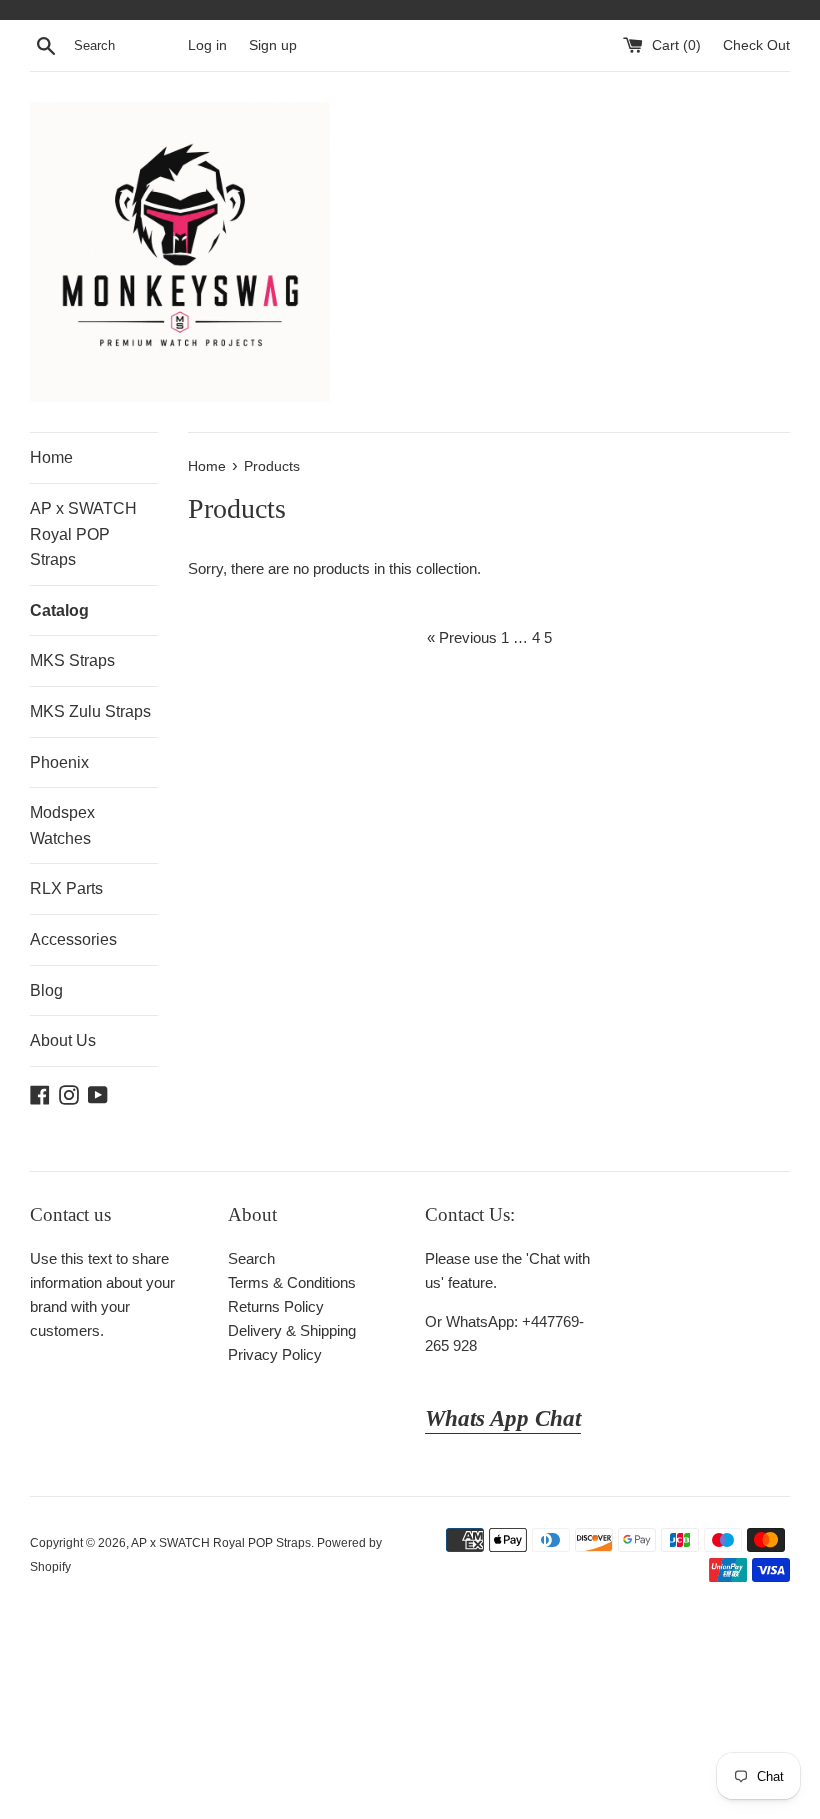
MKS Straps (72, 660)
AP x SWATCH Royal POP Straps (83, 534)
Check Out (756, 45)
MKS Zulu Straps (90, 711)
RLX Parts (66, 888)
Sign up (273, 45)
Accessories (73, 939)
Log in (207, 45)
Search (251, 1258)
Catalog (59, 610)
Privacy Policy (275, 1354)
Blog (46, 990)
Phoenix (59, 762)
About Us (63, 1040)
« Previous (462, 637)
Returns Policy (276, 1306)
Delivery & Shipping (292, 1330)
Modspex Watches (62, 825)
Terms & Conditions (292, 1282)
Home (51, 457)
